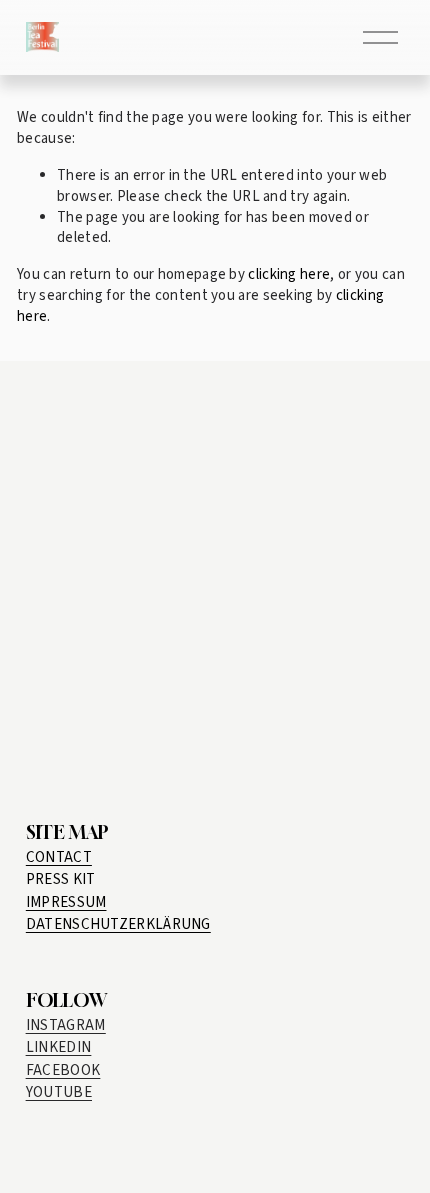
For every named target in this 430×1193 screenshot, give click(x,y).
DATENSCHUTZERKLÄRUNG (118, 924)
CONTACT (59, 857)
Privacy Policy (117, 764)
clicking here (289, 274)
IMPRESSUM (66, 902)
